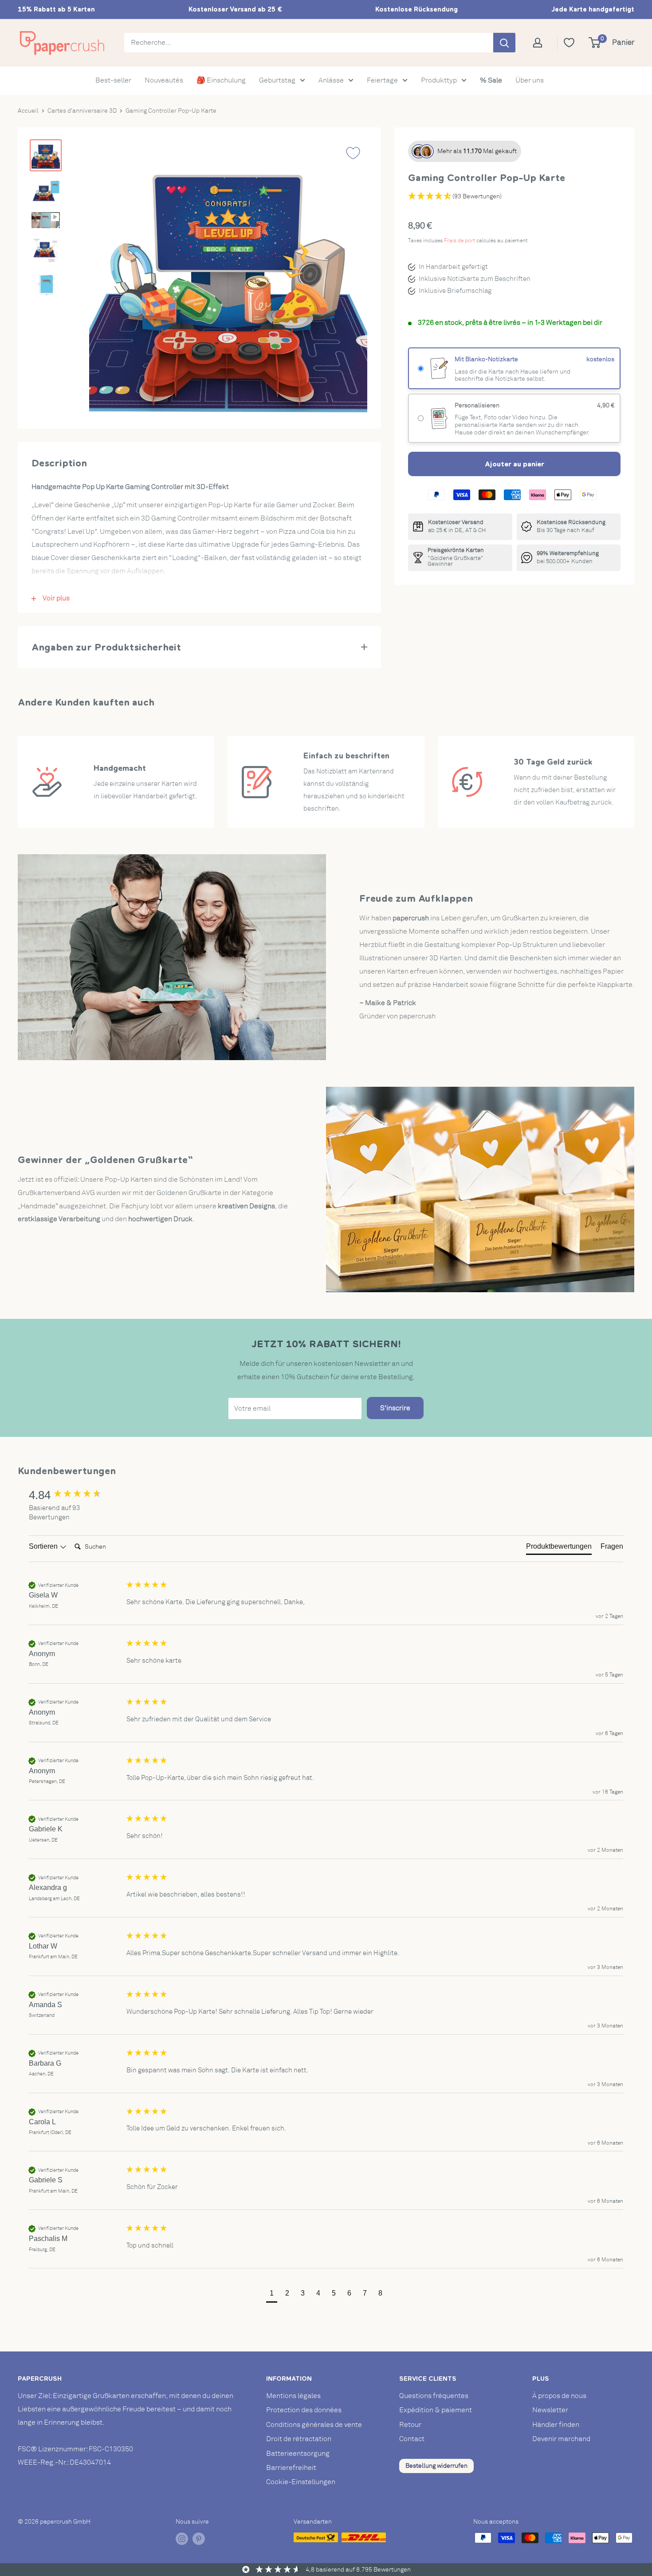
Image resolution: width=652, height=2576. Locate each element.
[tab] (559, 1548)
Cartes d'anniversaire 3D (82, 111)
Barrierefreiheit (291, 2468)
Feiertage (382, 80)
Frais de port (460, 241)
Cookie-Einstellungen (301, 2482)
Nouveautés (164, 80)
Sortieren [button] (44, 1546)
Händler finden (556, 2425)
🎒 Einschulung (221, 80)
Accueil (28, 111)
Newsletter (550, 2410)
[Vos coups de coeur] (569, 43)
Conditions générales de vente (314, 2425)
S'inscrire (395, 1408)
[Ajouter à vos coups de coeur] (353, 153)
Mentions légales (293, 2396)
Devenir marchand (561, 2439)
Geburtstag (277, 80)
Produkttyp (439, 80)
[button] (272, 2294)
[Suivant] (352, 280)
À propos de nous (559, 2396)
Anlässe (331, 80)
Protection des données (304, 2410)
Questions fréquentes (434, 2396)
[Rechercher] (504, 43)
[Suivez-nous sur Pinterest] (199, 2539)
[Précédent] (104, 280)
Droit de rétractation (299, 2439)
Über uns (530, 80)
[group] (75, 1495)
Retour (410, 2425)
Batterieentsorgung (298, 2454)
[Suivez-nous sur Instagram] (182, 2539)
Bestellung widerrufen (436, 2466)
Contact (412, 2439)
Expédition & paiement (436, 2410)
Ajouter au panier (515, 464)
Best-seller (113, 80)
